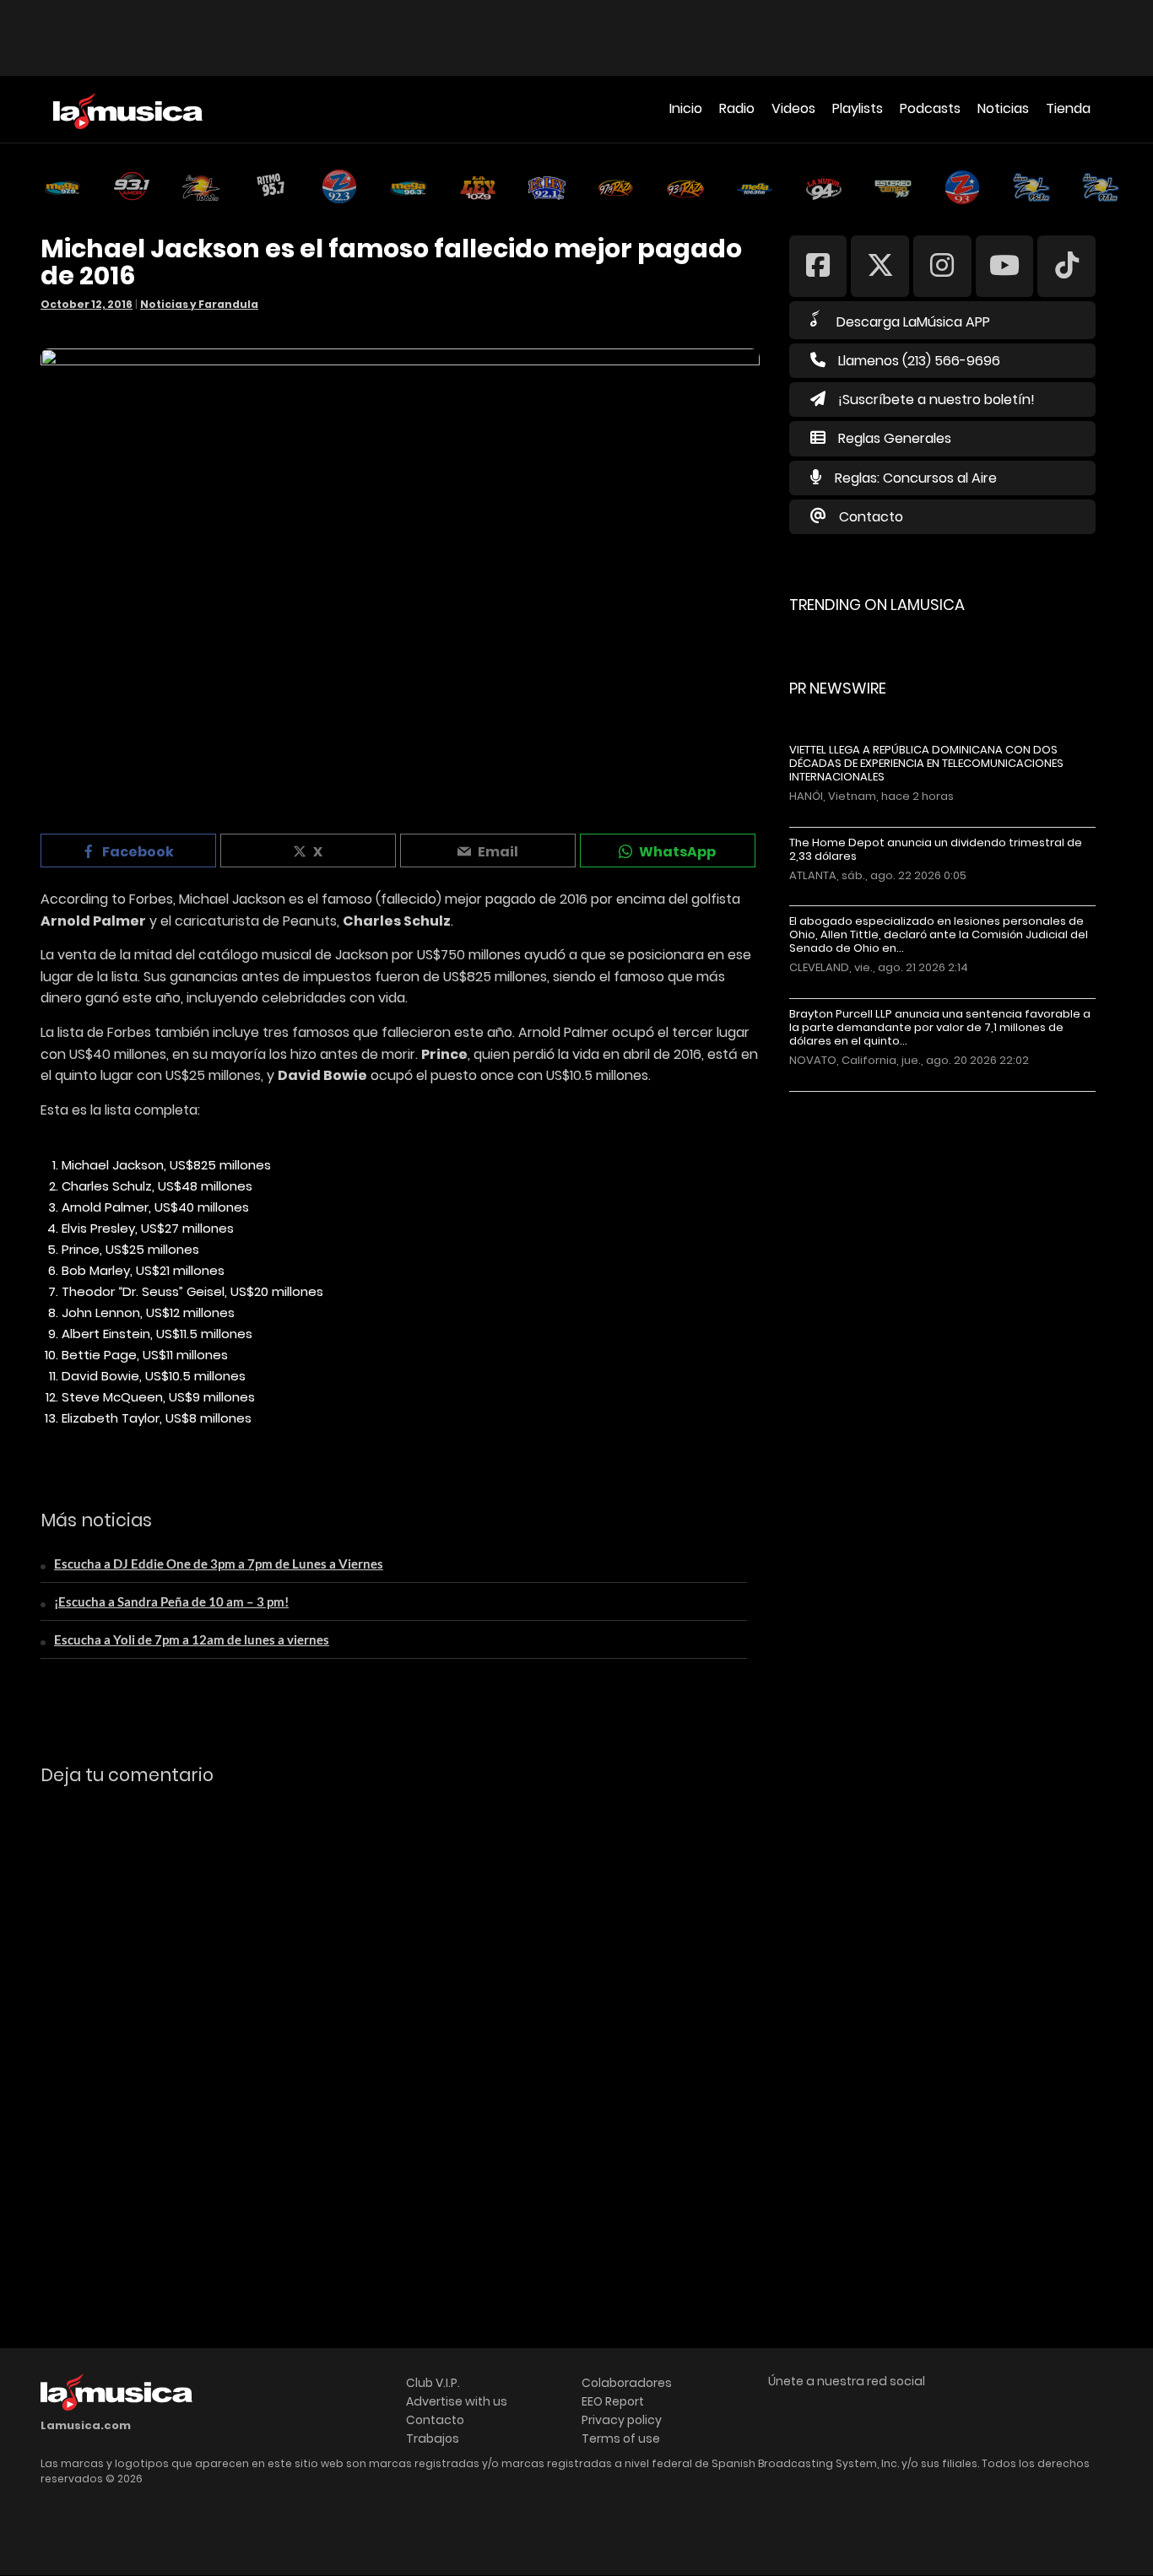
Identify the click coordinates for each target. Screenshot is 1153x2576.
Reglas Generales (895, 438)
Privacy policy (622, 2420)
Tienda (1068, 108)
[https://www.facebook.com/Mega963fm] (818, 265)
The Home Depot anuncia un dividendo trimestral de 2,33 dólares (936, 850)
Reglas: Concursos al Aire (916, 478)
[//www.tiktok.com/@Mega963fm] (1066, 265)
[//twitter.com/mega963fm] (880, 265)
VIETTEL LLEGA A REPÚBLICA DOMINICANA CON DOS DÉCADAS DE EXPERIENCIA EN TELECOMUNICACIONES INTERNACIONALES (926, 764)
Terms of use (621, 2438)
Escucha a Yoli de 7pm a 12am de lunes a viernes (192, 1639)
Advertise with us (457, 2401)
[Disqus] (400, 2030)
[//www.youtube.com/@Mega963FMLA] (1005, 265)
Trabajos (433, 2438)
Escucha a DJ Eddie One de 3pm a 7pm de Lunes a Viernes (219, 1563)
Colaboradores (627, 2383)
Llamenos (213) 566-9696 (919, 361)
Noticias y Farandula (199, 304)
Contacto (871, 517)
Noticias (1003, 108)
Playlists (858, 108)
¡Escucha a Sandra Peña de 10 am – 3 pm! (171, 1601)
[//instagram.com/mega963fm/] (942, 265)
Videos (793, 108)
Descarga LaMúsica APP (913, 322)
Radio (737, 108)
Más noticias (845, 1100)
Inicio (686, 108)
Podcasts (930, 108)
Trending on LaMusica (877, 605)
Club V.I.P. (433, 2383)
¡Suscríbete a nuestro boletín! (936, 400)
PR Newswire (838, 688)
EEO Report (613, 2401)
